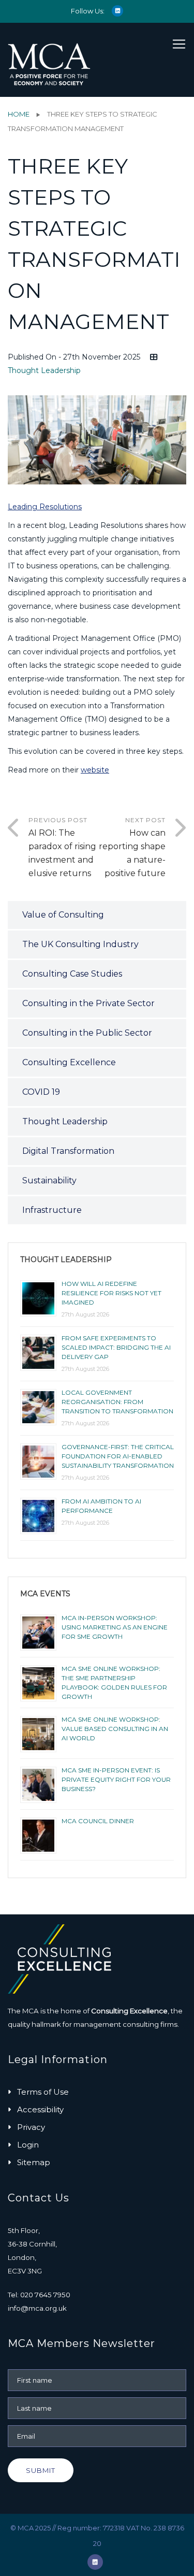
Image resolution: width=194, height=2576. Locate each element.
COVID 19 (41, 1092)
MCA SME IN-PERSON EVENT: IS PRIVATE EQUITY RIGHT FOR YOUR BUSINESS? (116, 1779)
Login (28, 2145)
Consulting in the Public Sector (87, 1033)
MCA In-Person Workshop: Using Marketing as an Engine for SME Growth (115, 1627)
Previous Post (62, 847)
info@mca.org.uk (37, 2308)
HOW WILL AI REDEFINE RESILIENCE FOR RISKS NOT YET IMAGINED (111, 1293)
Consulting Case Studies (72, 974)
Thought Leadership (44, 370)
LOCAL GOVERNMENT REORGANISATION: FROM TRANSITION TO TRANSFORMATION (117, 1402)
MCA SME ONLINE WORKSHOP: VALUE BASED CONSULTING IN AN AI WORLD (115, 1729)
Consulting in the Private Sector (88, 1003)
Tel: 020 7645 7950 (39, 2295)
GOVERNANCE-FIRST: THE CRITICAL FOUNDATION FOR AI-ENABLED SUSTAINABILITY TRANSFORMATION (118, 1456)
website (95, 770)
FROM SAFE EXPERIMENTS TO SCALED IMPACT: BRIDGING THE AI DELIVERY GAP (116, 1347)
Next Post (132, 847)
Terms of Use (43, 2092)
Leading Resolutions (45, 507)
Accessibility (40, 2109)
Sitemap (34, 2162)
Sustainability (49, 1180)
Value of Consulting (63, 915)
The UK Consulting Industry (80, 944)
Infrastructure (52, 1210)
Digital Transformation (68, 1151)
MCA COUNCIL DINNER (98, 1821)
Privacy (31, 2127)
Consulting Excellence (69, 1062)
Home (19, 114)
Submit (41, 2470)
